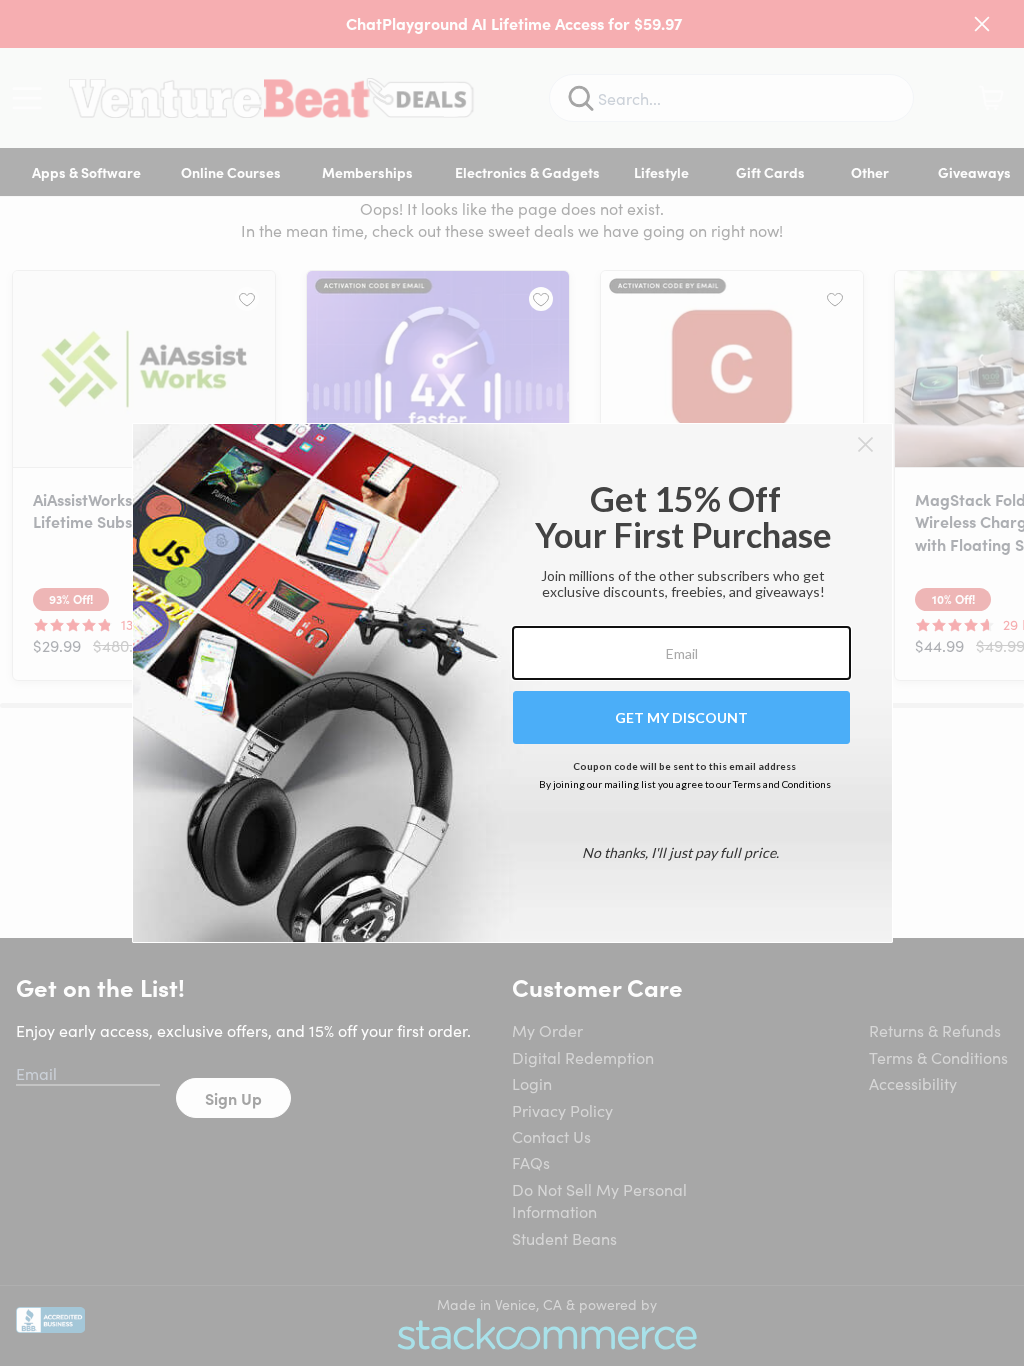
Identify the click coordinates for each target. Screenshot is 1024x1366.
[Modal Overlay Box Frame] (512, 683)
